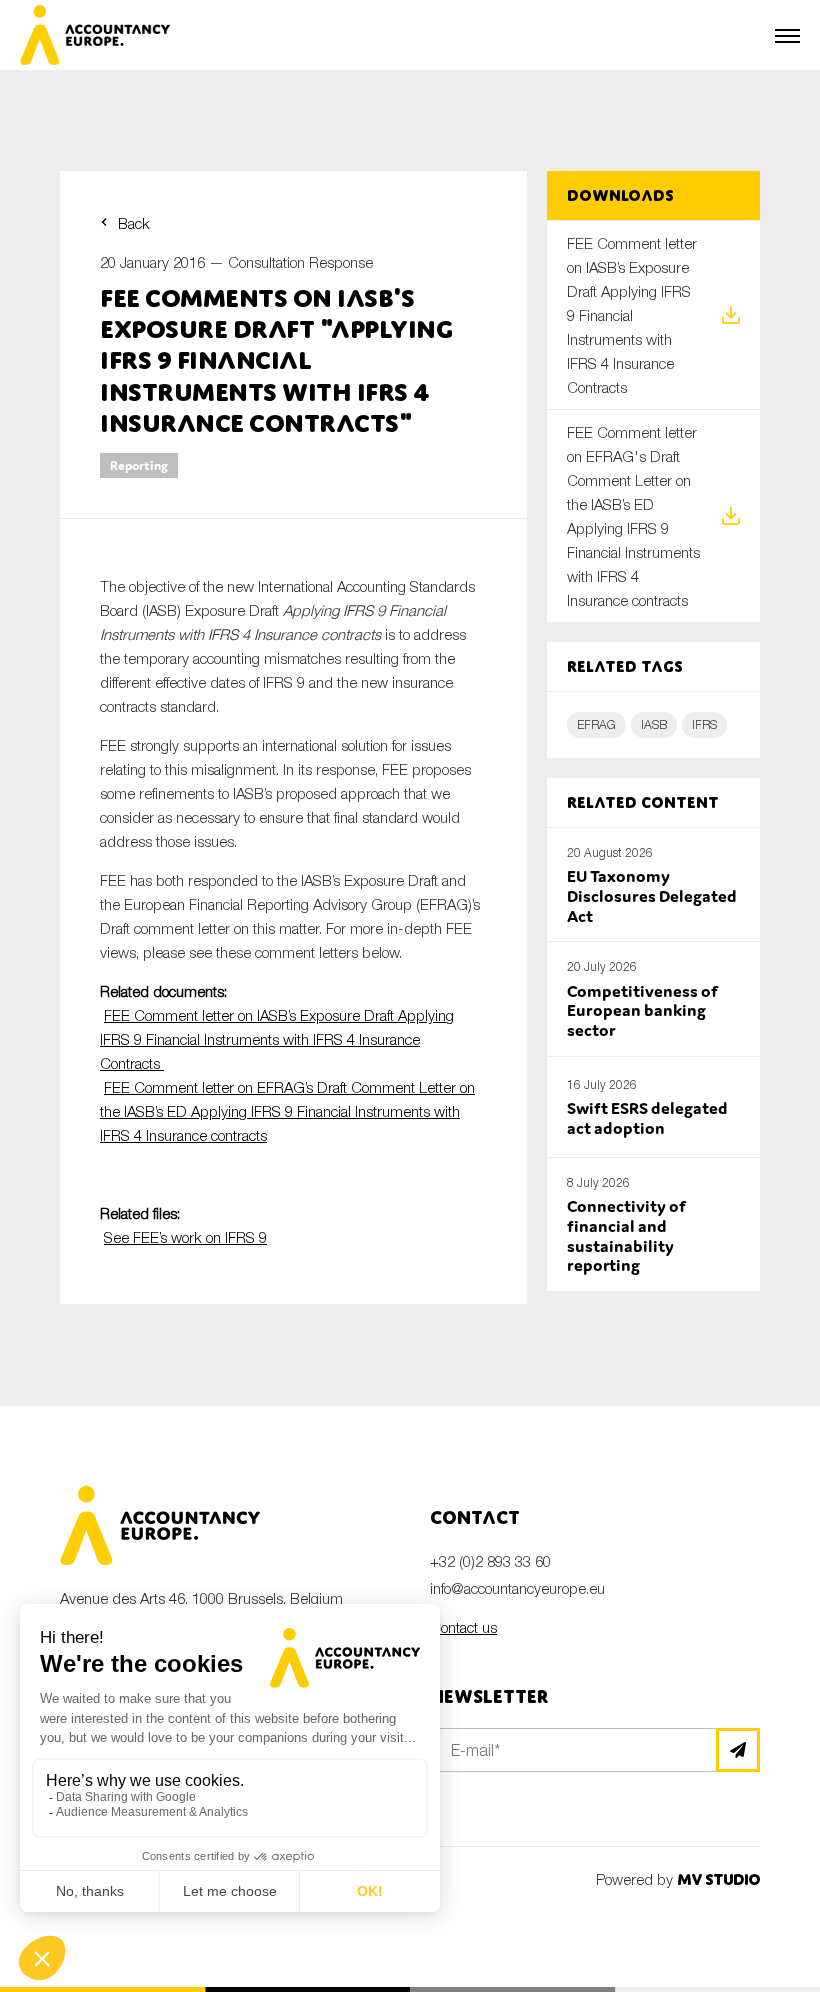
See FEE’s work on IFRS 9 (185, 1237)
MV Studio (718, 1879)
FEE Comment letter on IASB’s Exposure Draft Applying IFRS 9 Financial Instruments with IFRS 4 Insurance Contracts (277, 1039)
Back (134, 223)
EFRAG (596, 724)
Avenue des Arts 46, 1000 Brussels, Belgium (201, 1598)
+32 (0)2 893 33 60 (490, 1561)
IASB (654, 724)
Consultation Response (300, 262)
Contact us (463, 1627)
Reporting (139, 465)
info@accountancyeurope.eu (517, 1588)
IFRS (704, 724)
